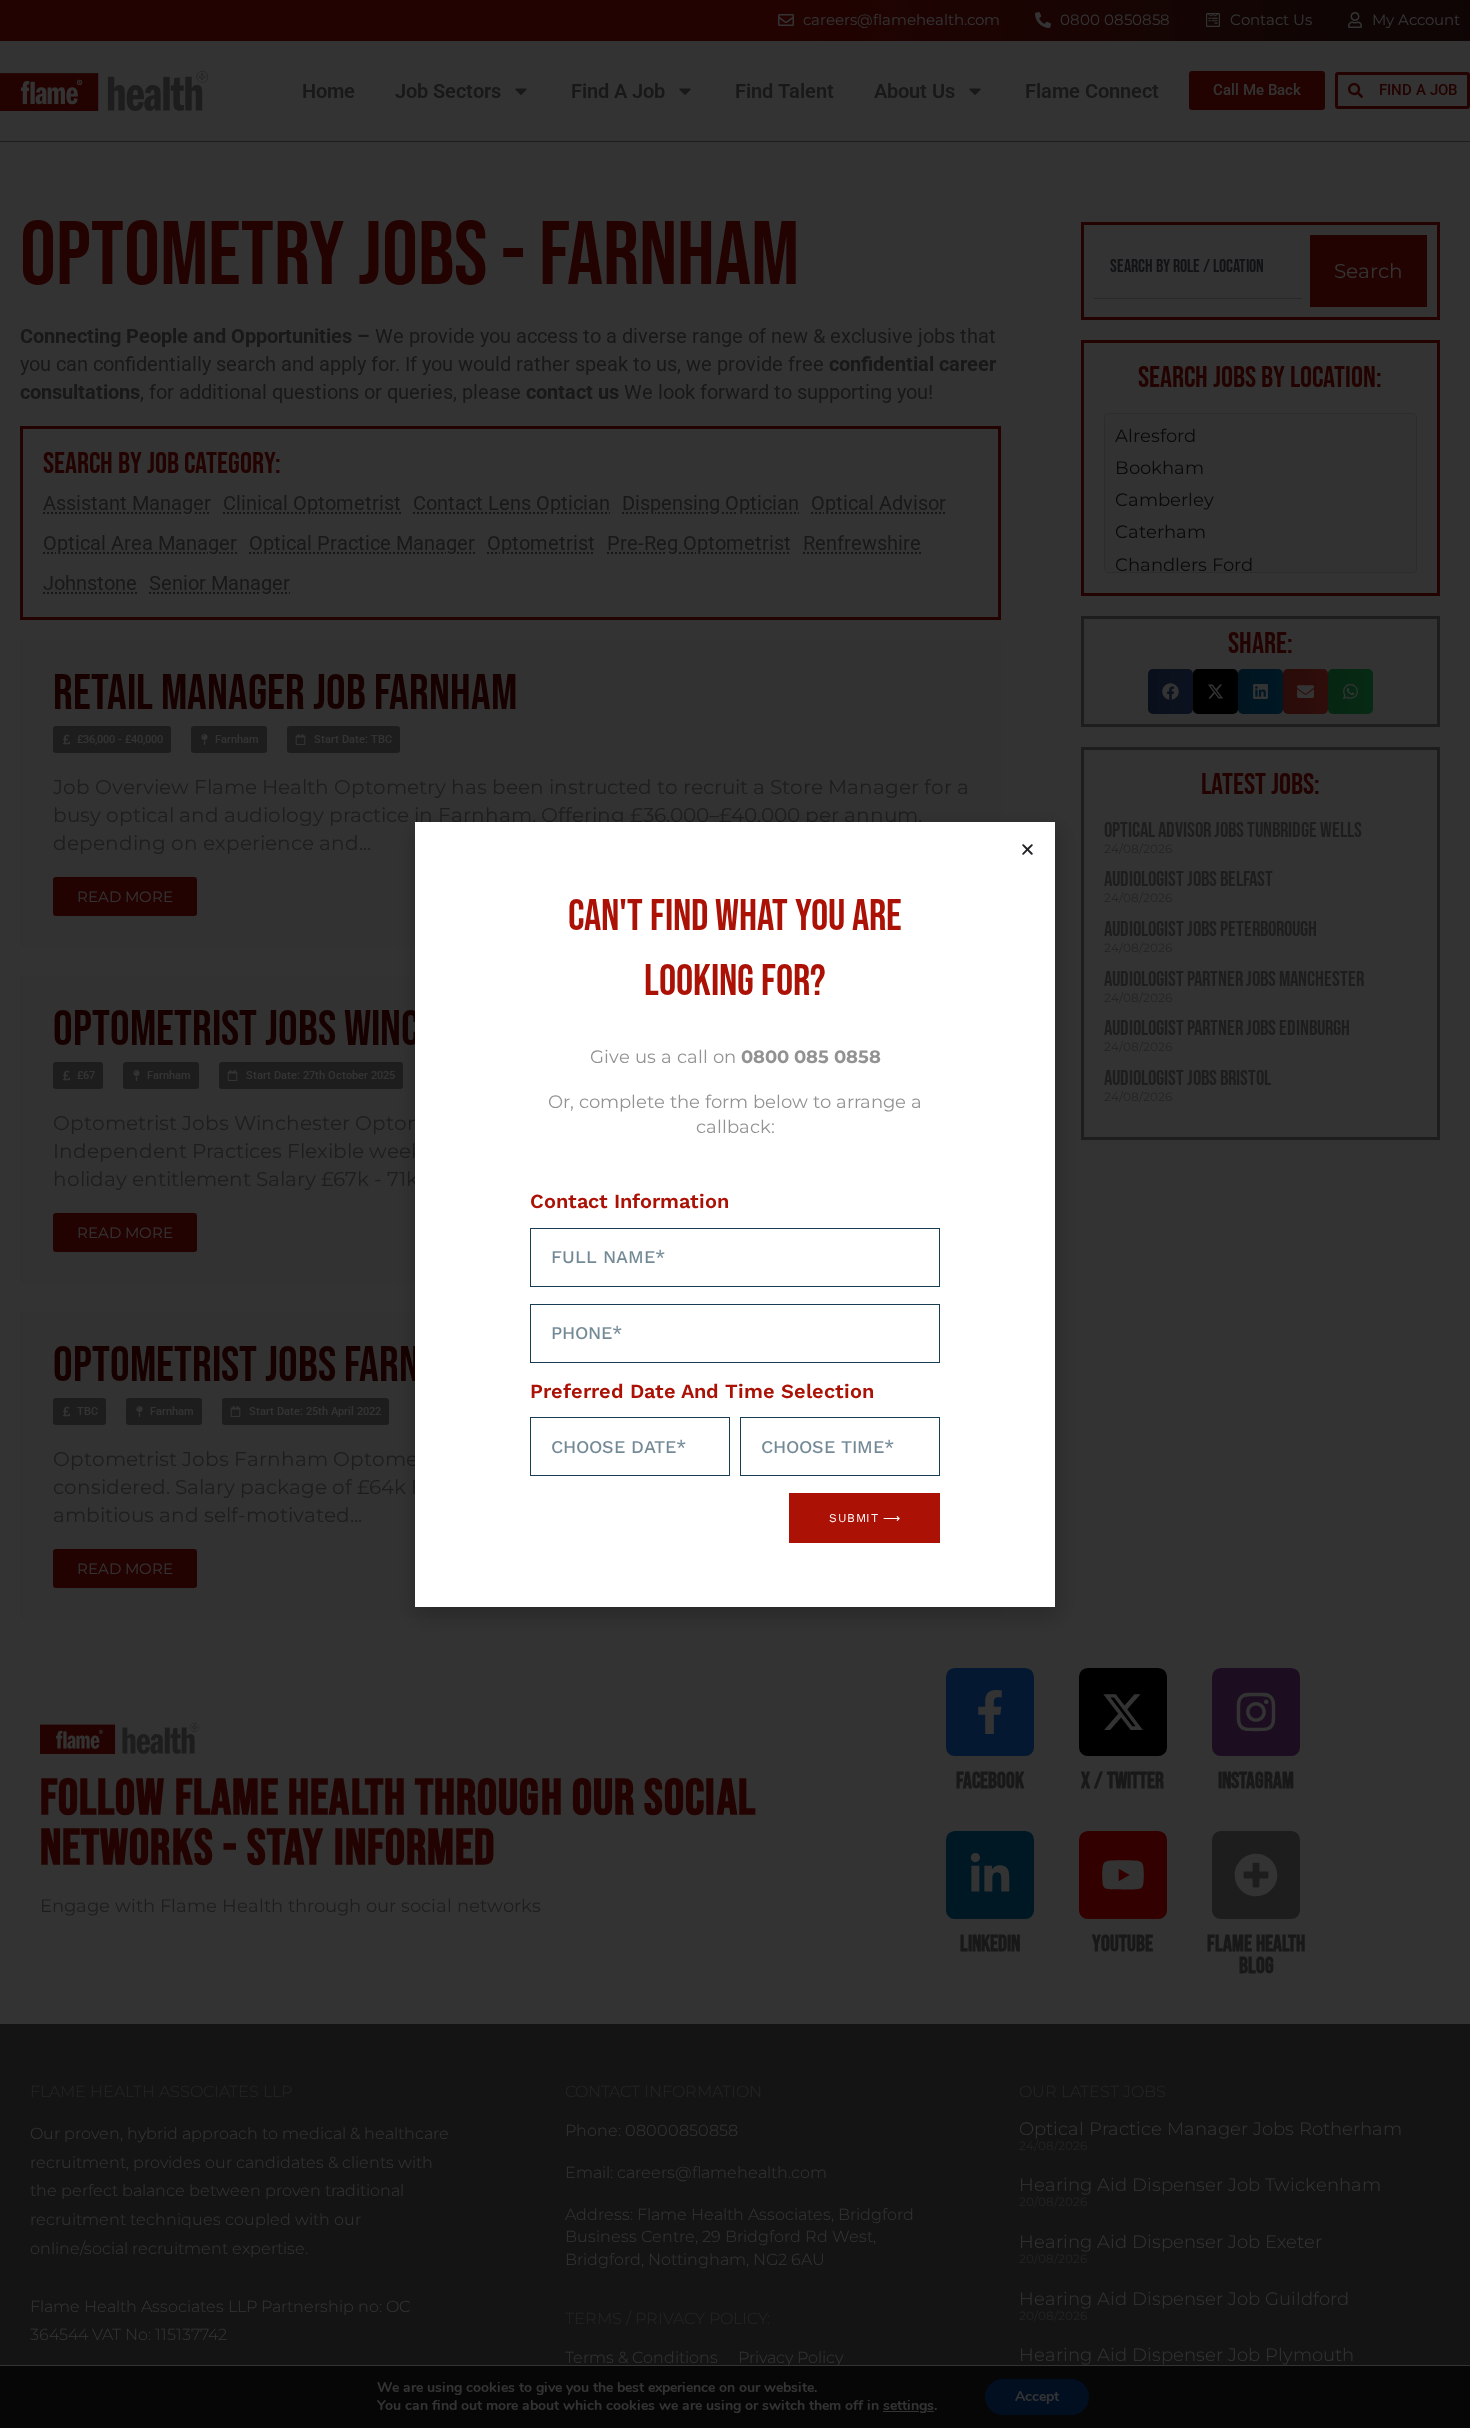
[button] (1027, 849)
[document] (735, 1214)
